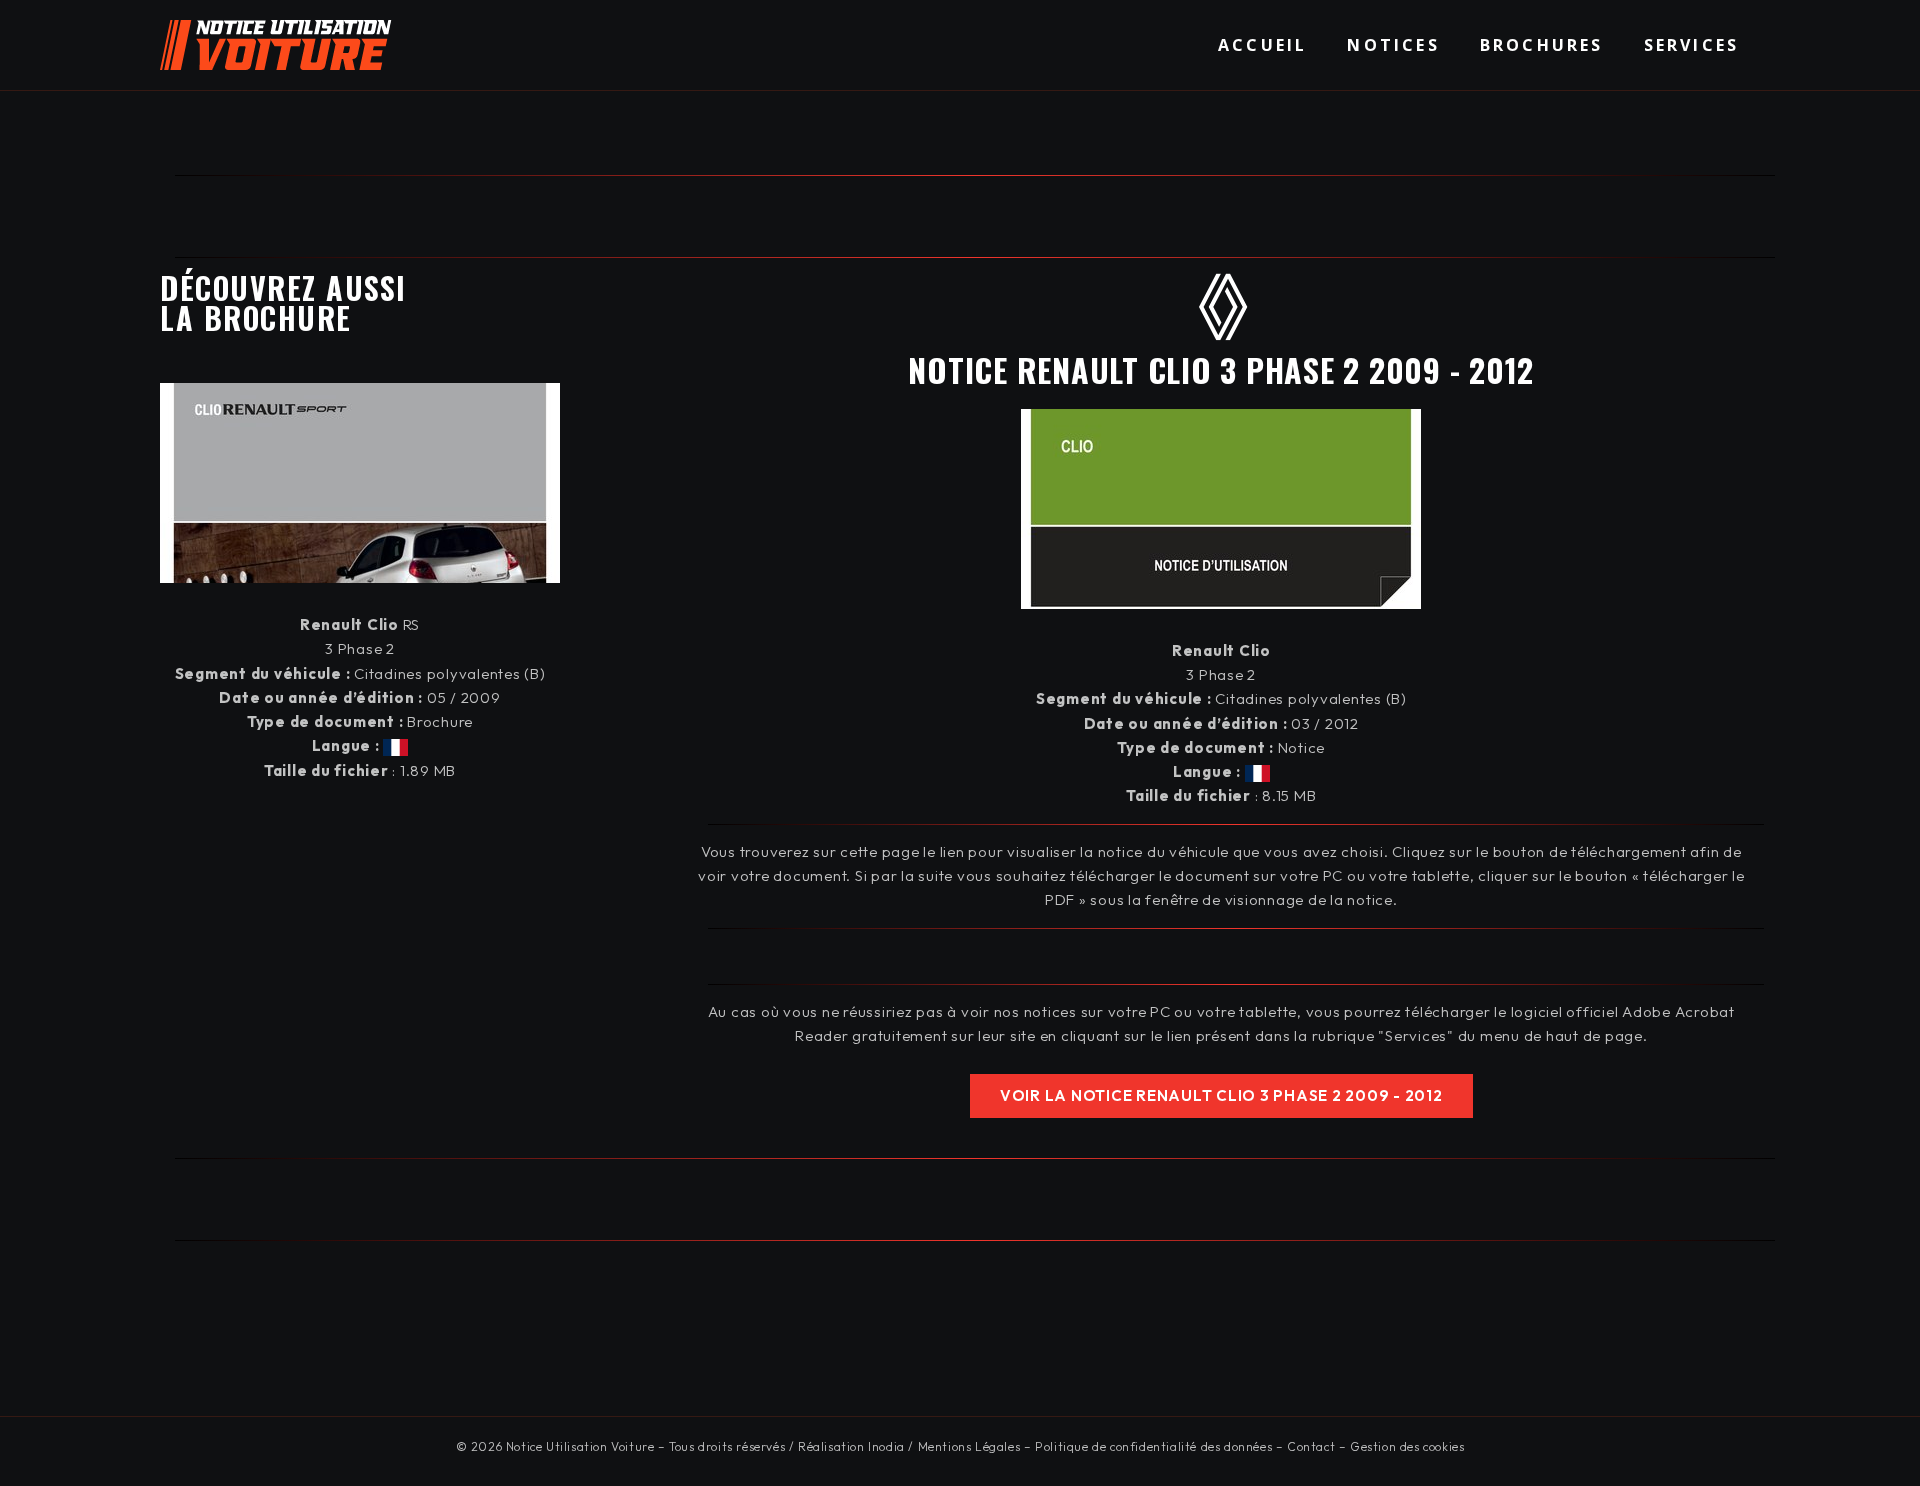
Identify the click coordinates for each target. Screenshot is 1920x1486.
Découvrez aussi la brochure (283, 302)
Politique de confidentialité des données (1153, 1446)
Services (1692, 45)
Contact (1311, 1446)
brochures (1542, 45)
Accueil (1262, 45)
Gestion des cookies (1407, 1446)
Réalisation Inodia (851, 1446)
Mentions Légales (969, 1446)
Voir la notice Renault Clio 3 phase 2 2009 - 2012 (1221, 1095)
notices (1393, 45)
